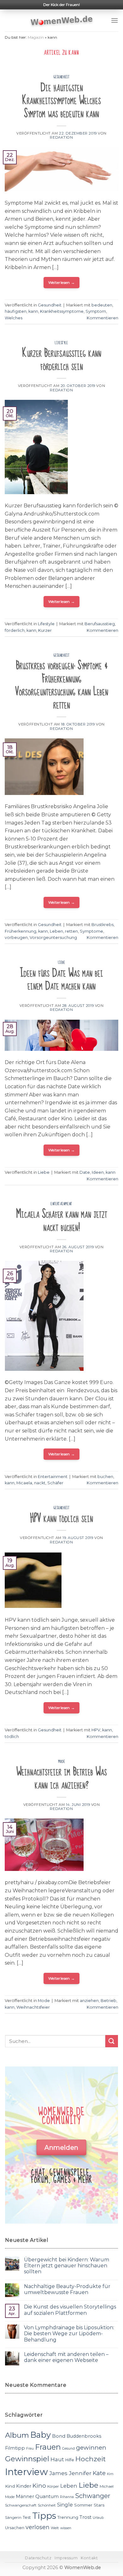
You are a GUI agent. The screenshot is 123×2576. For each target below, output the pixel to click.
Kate (99, 2473)
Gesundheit (62, 77)
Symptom (96, 311)
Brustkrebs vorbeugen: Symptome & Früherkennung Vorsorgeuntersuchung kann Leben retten (62, 685)
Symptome (91, 931)
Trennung (68, 2517)
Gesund (68, 2449)
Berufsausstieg (100, 624)
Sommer (83, 2505)
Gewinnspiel (27, 2459)
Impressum (66, 2558)
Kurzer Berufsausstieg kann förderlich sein (62, 360)
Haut (57, 2459)
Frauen (48, 2447)
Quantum (47, 2496)
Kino (39, 2486)
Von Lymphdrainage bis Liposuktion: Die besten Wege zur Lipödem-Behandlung (69, 2333)
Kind (10, 2486)
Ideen (98, 1172)
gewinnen (91, 2448)
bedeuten (102, 305)
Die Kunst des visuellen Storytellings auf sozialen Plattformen (70, 2310)
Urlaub (98, 2518)
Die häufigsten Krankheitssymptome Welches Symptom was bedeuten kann (61, 101)
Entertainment (61, 1204)
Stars (99, 2505)
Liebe (62, 963)
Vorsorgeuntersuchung (53, 938)
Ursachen (15, 2528)
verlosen (38, 2527)
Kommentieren (102, 318)
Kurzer (45, 630)
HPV (96, 1730)
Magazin (36, 37)
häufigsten (16, 311)
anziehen (89, 2001)
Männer (25, 2496)
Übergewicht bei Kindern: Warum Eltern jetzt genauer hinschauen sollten (67, 2266)
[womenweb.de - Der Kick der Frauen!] (62, 20)
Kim (110, 2474)
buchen (105, 1477)
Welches (14, 318)
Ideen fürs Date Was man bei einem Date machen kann (61, 980)
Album (17, 2435)
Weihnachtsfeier (33, 2007)
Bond (59, 2436)
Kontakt (89, 2558)
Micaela (24, 1483)
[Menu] (114, 20)
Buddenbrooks (84, 2436)
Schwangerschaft (21, 2505)
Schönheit (47, 2505)
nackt (40, 1483)
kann (33, 311)
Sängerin (13, 2518)
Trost (85, 2517)
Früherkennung (20, 931)
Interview (26, 2472)
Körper (53, 2486)
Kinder (24, 2486)
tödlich (12, 1737)
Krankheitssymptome (62, 311)
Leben (56, 931)
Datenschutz (38, 2558)
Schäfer (55, 1483)
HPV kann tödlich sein (61, 1518)
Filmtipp (15, 2448)
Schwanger (93, 2496)
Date (85, 1172)
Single (65, 2505)
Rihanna (67, 2497)
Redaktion (61, 137)
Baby (41, 2435)
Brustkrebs (102, 925)
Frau (30, 2449)
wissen (66, 2528)
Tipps (44, 2516)
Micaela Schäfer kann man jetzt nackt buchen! (62, 1221)
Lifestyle (61, 343)
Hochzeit (91, 2459)
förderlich (15, 630)
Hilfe (70, 2460)
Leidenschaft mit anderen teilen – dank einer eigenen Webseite (66, 2357)
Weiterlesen (62, 282)
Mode (61, 1762)
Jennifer (80, 2473)
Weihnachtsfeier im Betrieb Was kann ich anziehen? (62, 1778)
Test (27, 2517)
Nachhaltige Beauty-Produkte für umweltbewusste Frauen (67, 2289)
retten (71, 931)
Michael (107, 2486)
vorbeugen (16, 938)
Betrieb (108, 2001)
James (58, 2473)
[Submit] (112, 2041)
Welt (55, 2528)
